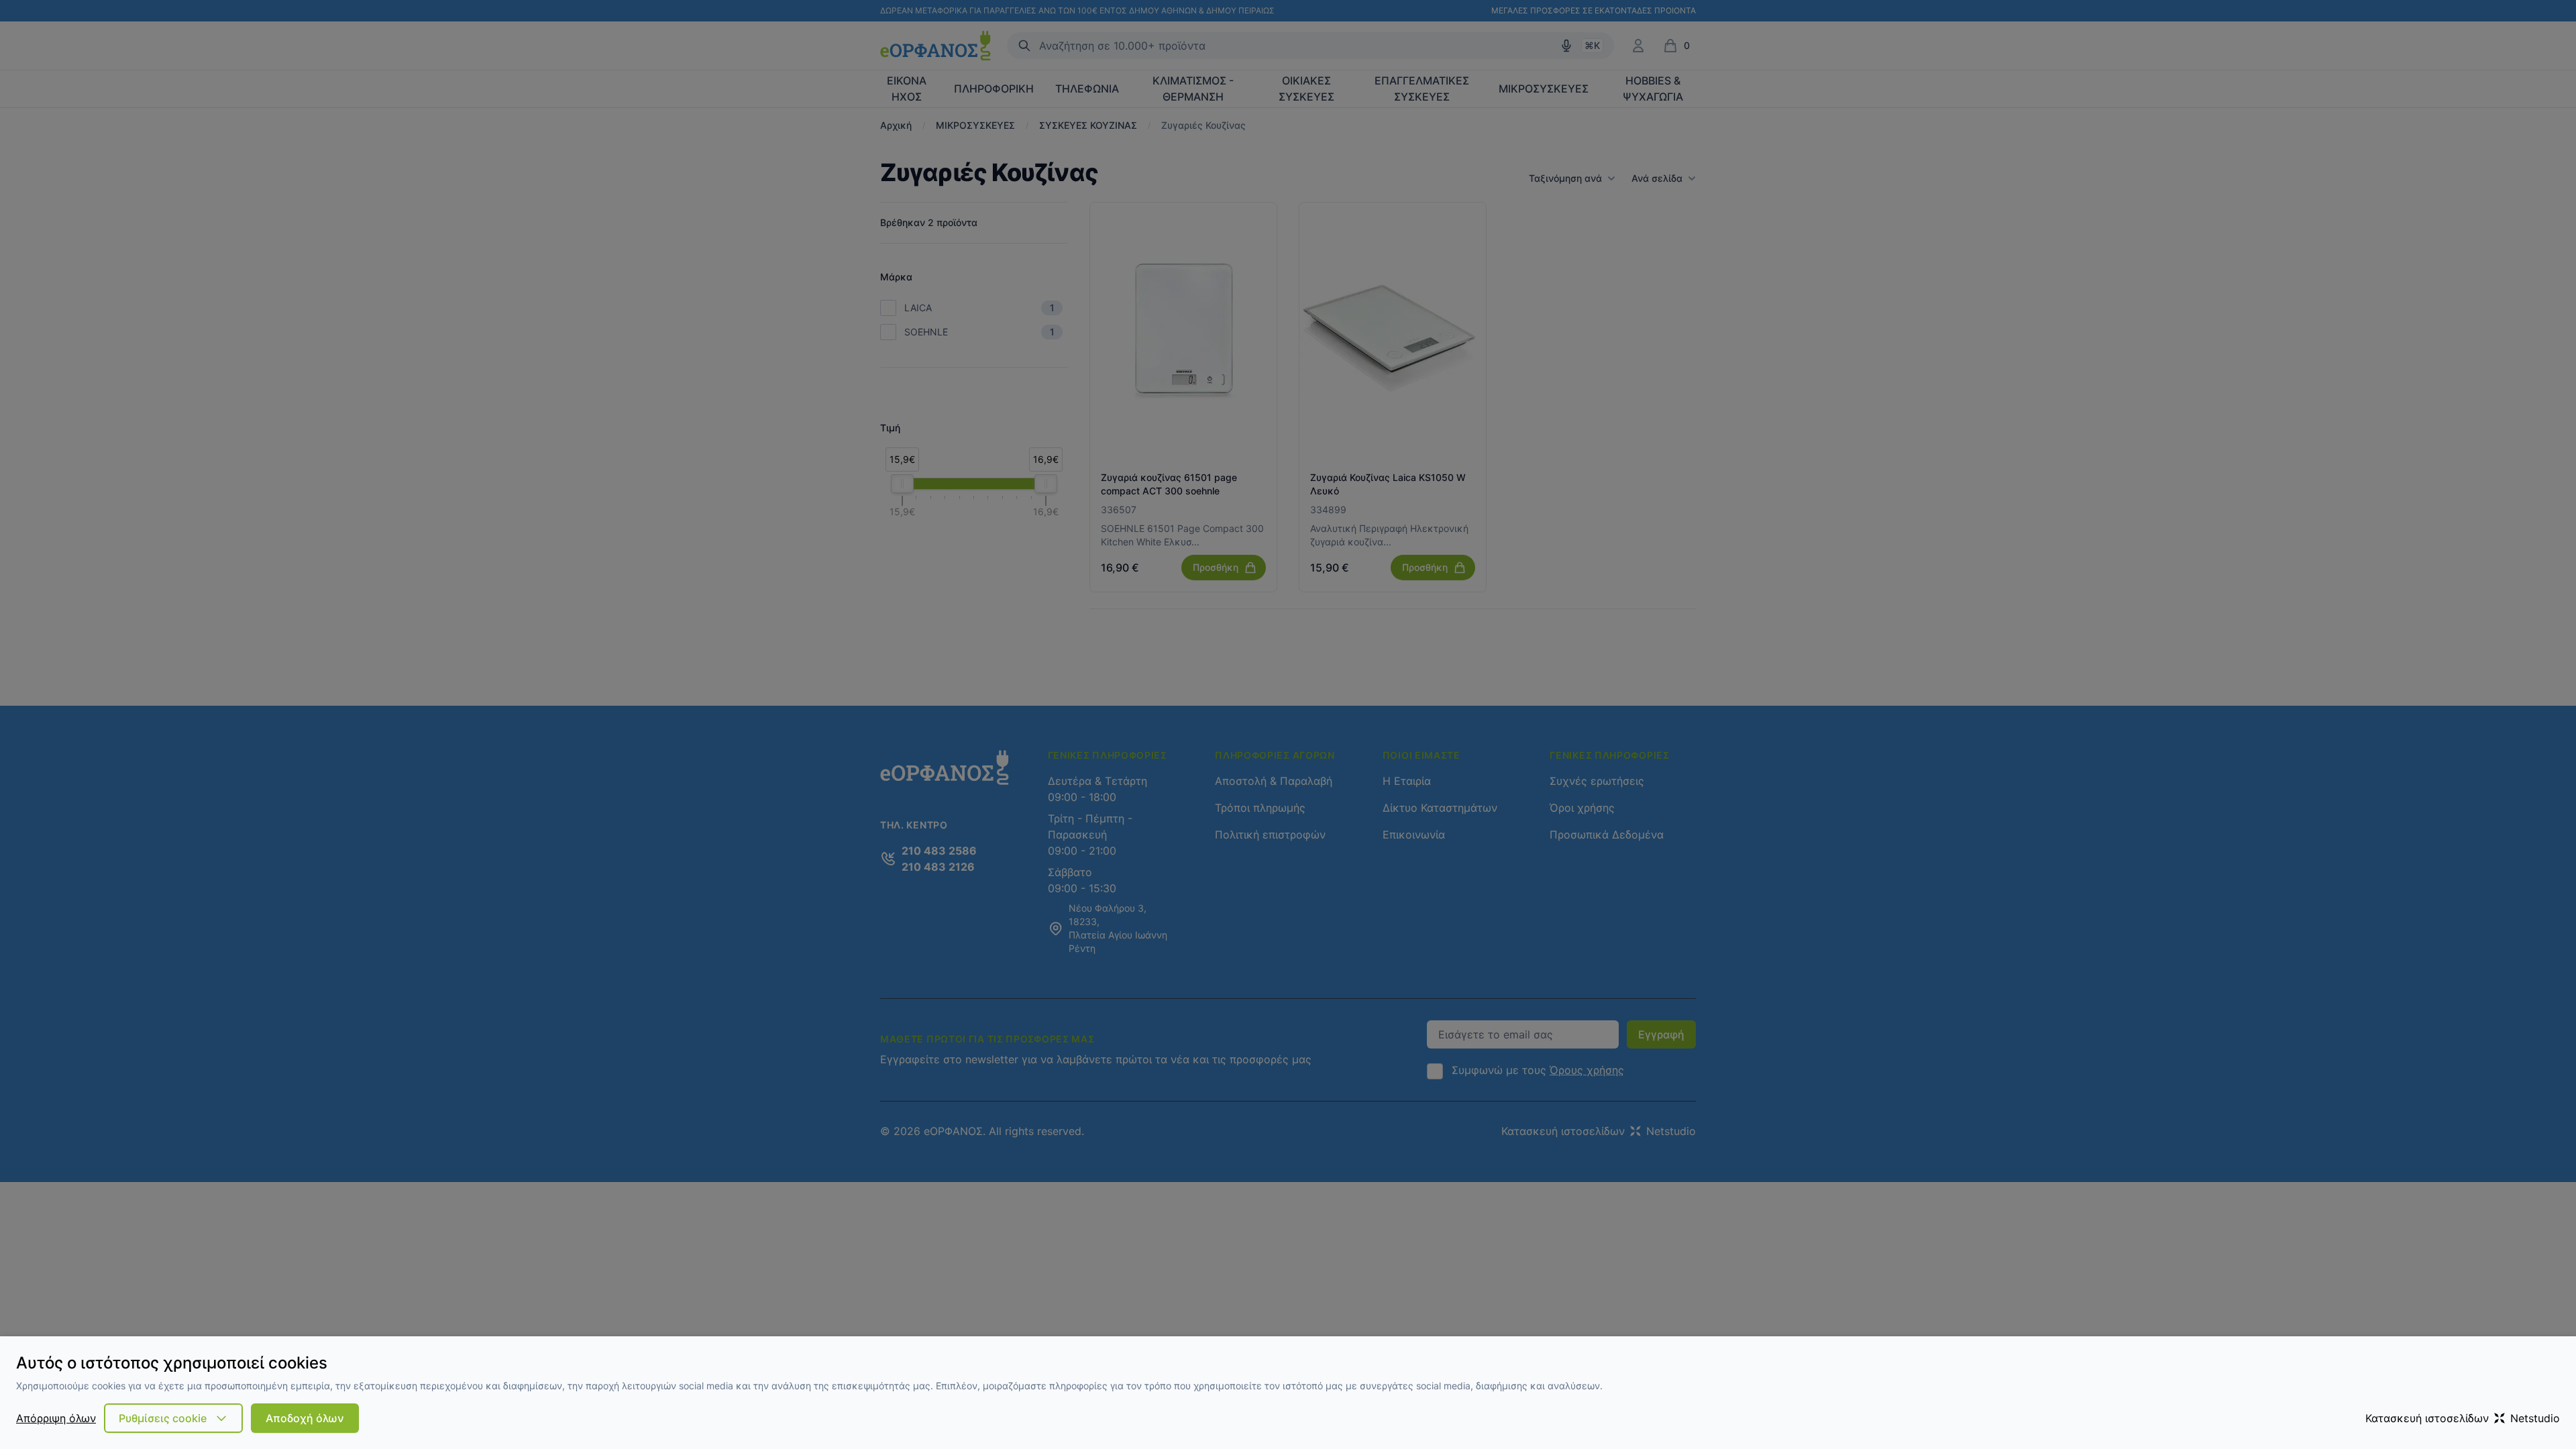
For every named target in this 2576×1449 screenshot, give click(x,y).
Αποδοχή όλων (305, 1418)
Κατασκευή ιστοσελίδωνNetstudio (2463, 1418)
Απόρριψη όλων (56, 1418)
